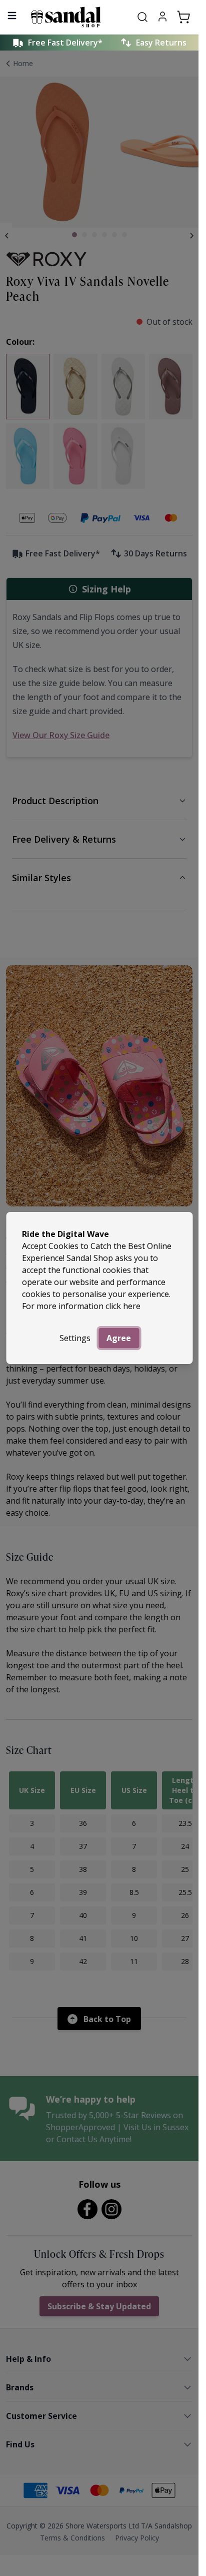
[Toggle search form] (142, 17)
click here (123, 1306)
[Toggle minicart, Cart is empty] (183, 17)
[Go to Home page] (76, 17)
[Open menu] (12, 16)
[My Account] (162, 17)
